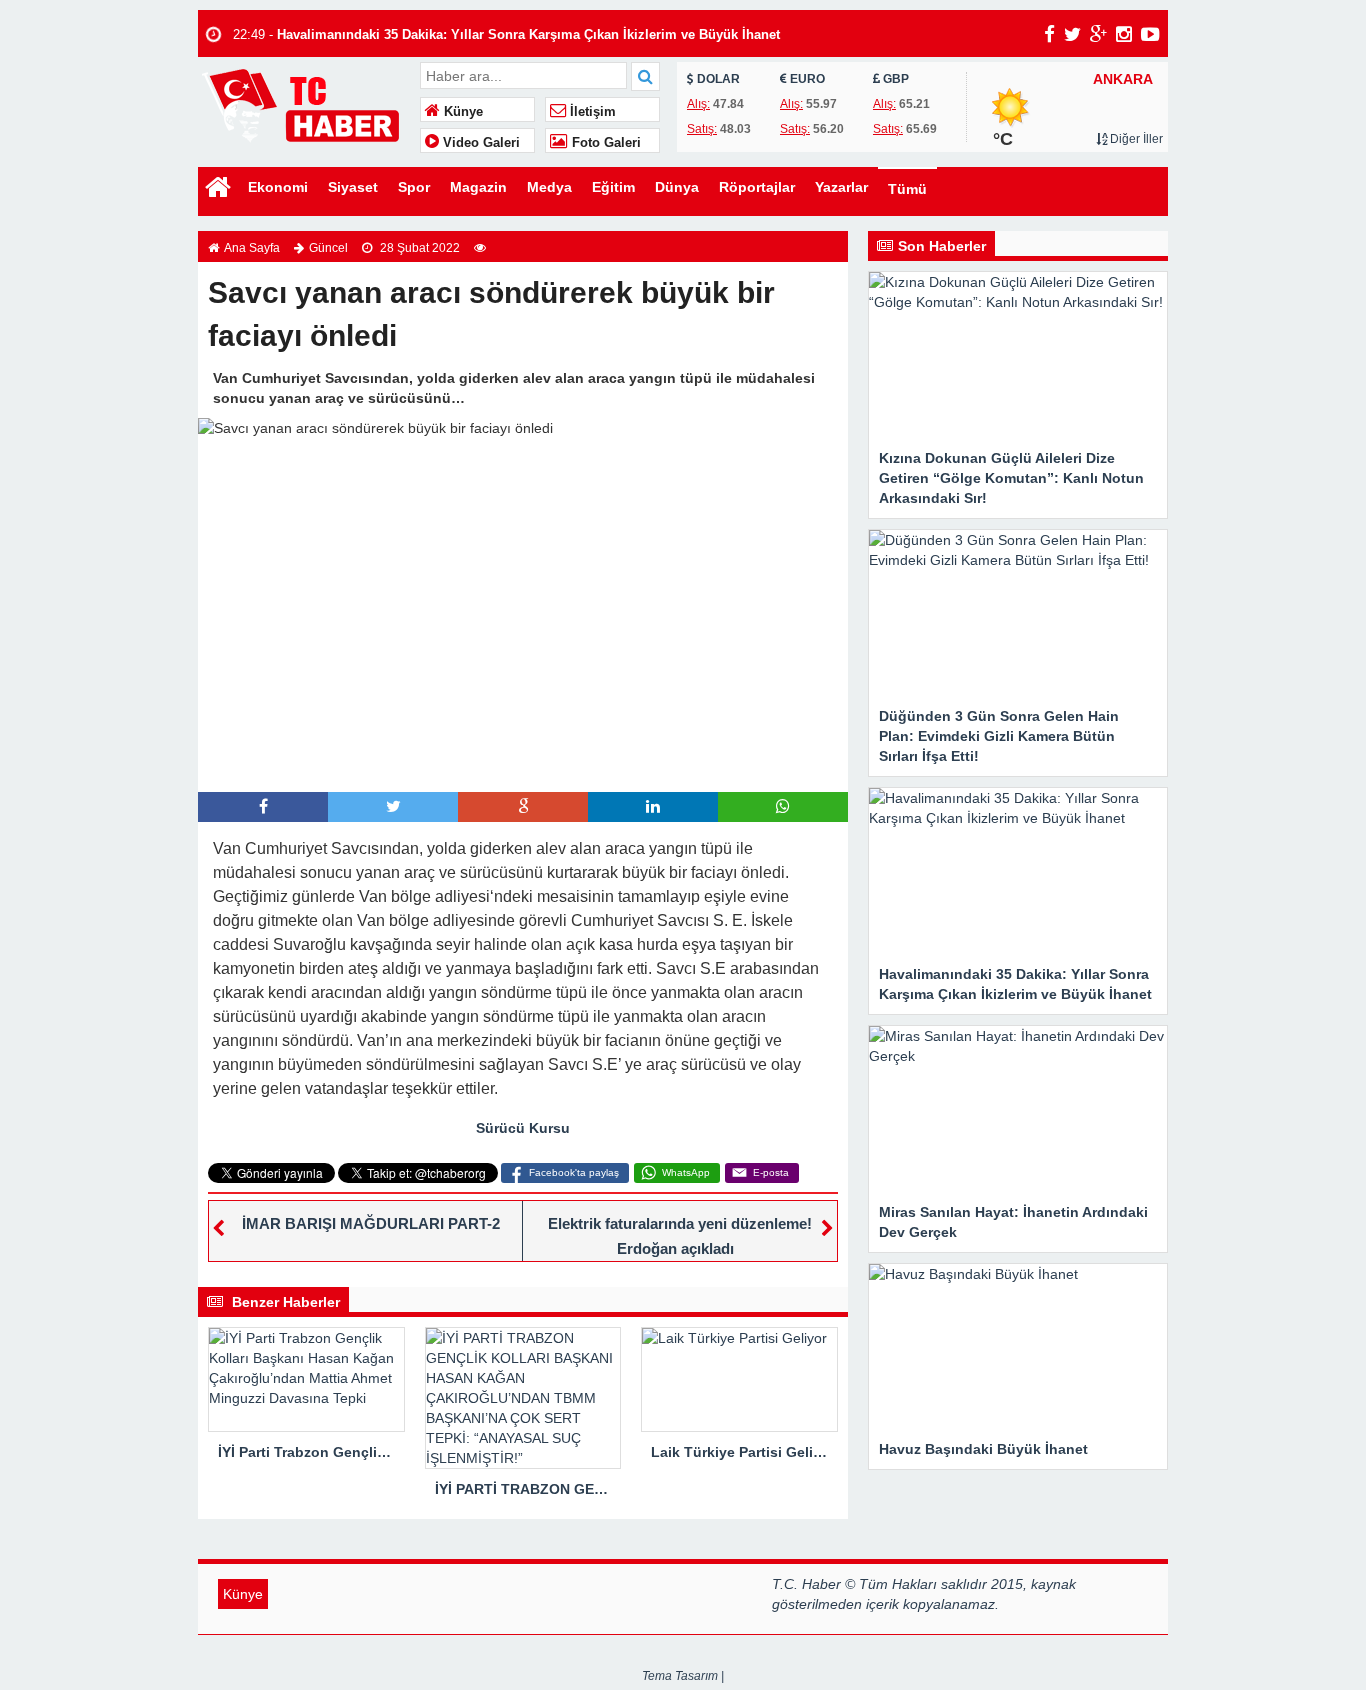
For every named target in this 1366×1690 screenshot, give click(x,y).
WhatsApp (686, 1172)
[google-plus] (1098, 34)
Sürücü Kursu (523, 1128)
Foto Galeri (604, 143)
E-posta (771, 1172)
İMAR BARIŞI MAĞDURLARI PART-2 (371, 1223)
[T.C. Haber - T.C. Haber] (306, 104)
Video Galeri (479, 143)
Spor (414, 187)
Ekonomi (278, 187)
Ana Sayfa (252, 248)
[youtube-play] (1150, 34)
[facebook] (1049, 34)
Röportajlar (757, 187)
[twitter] (1072, 34)
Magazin (478, 187)
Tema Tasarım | (683, 1676)
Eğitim (613, 187)
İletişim (591, 112)
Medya (549, 187)
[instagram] (1124, 34)
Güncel (328, 248)
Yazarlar (841, 187)
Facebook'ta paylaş (574, 1172)
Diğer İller (1135, 139)
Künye (461, 112)
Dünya (677, 187)
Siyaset (353, 187)
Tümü (907, 189)
